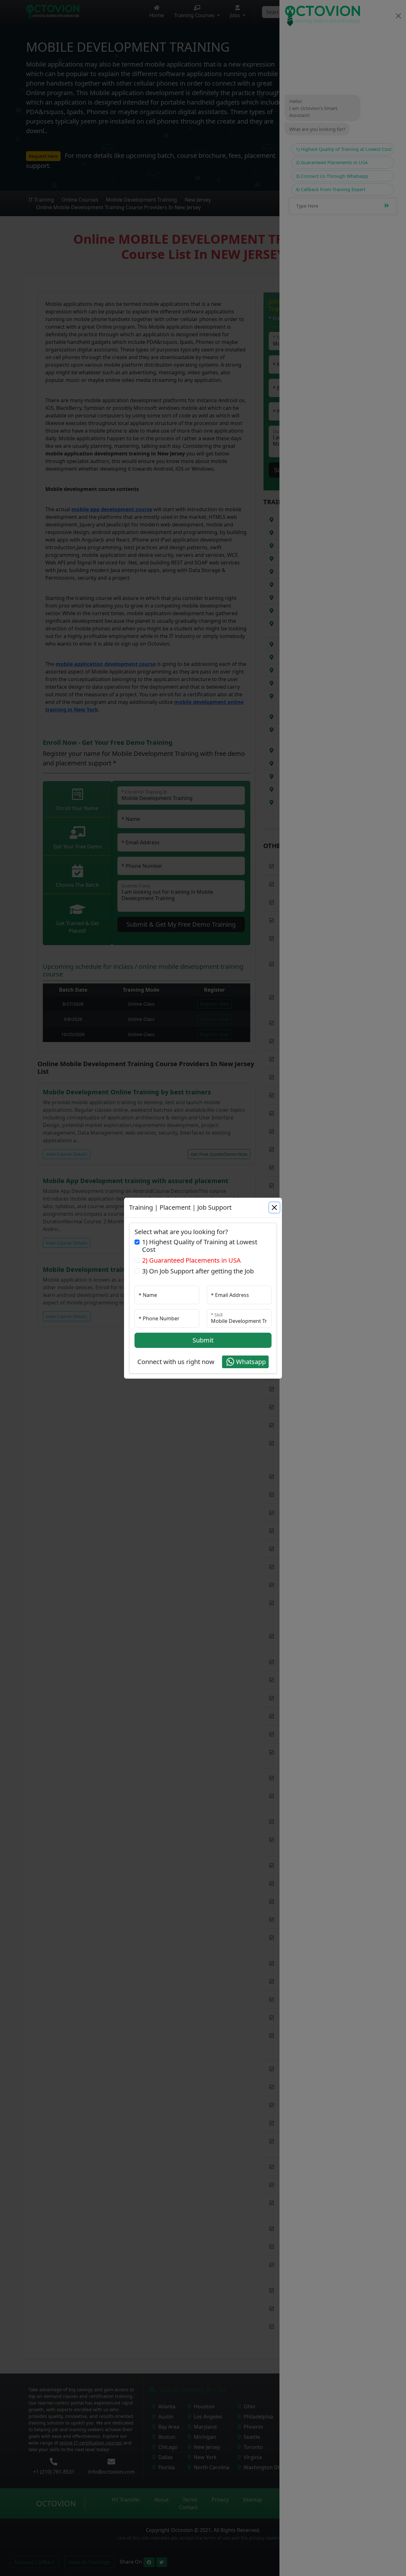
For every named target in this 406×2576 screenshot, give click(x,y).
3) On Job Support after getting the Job (198, 1271)
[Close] (274, 1207)
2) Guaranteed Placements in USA (191, 1260)
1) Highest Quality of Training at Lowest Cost (200, 1246)
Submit (203, 1340)
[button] (245, 1362)
